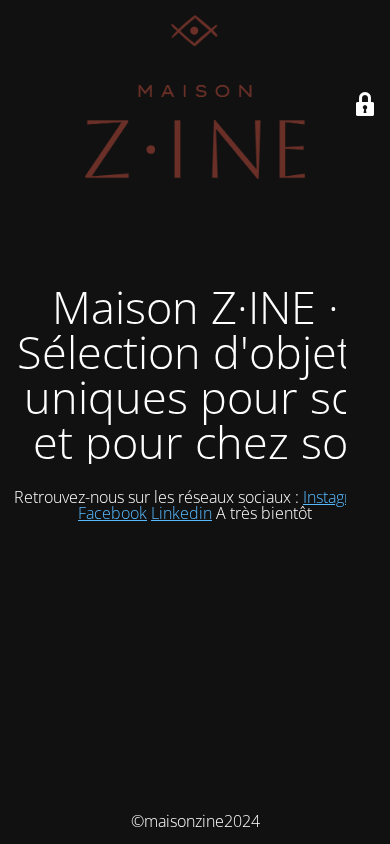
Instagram (339, 497)
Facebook (112, 513)
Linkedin (181, 513)
